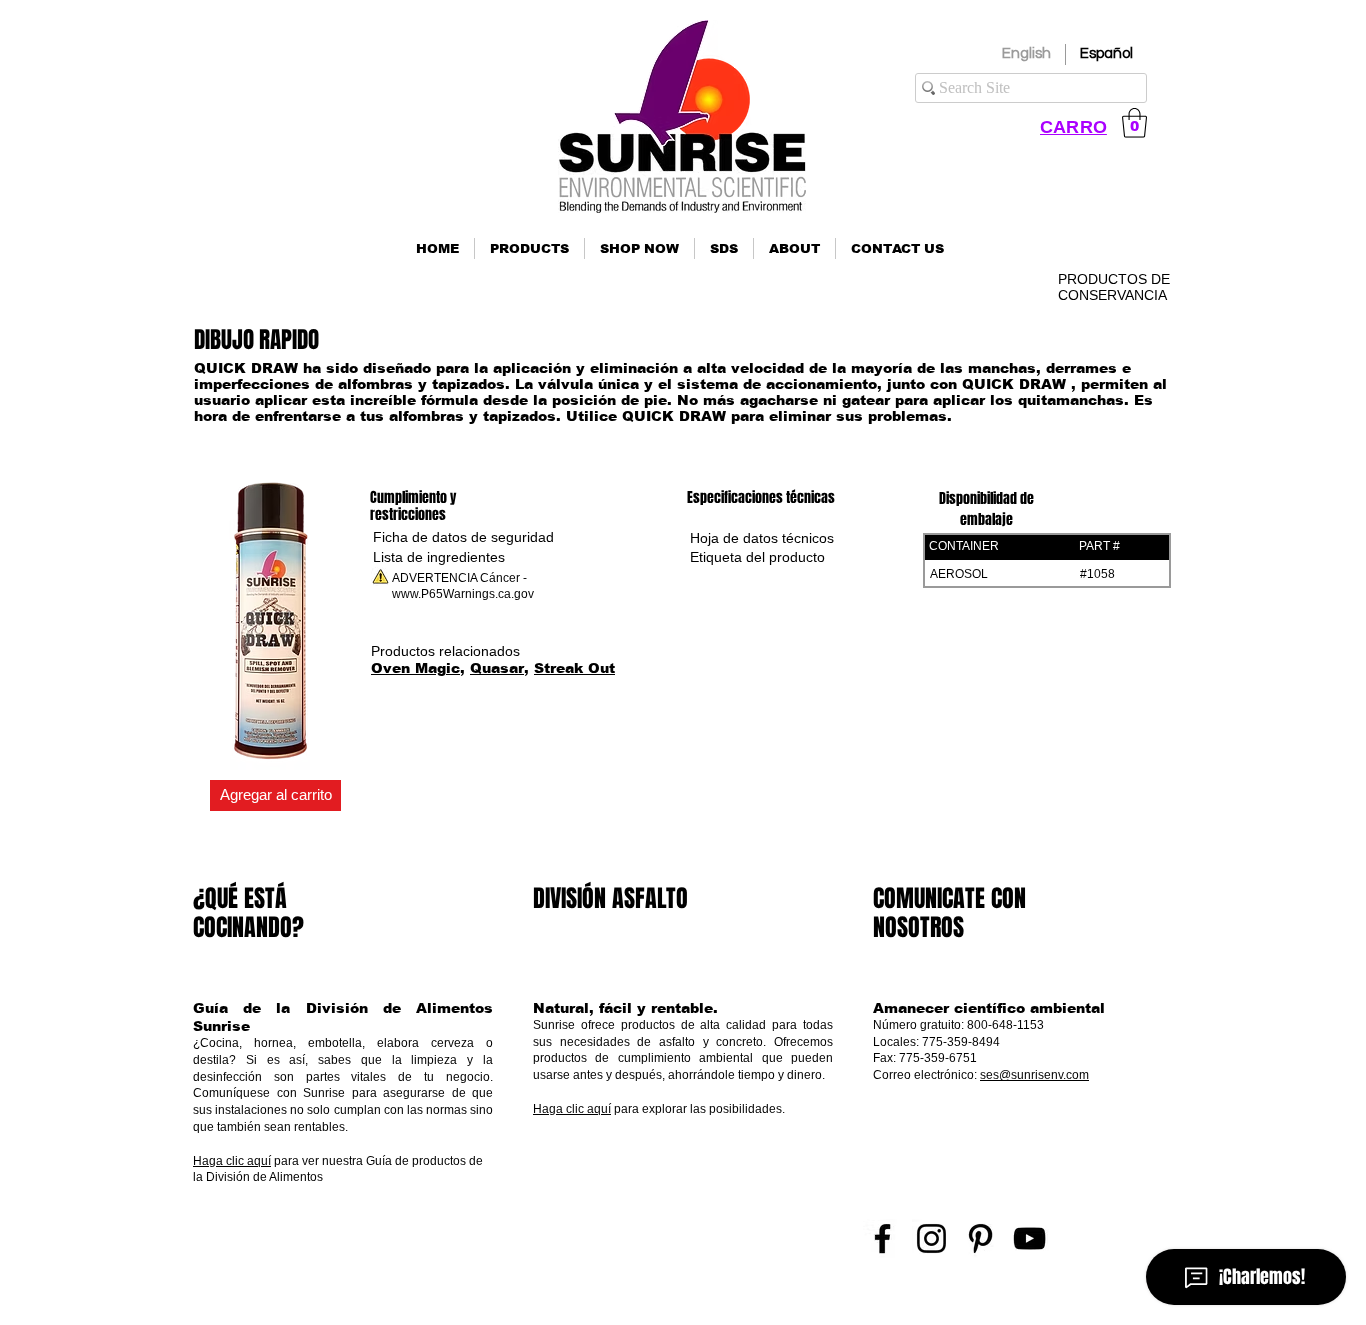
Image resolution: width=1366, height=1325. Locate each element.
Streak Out (574, 668)
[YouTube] (1029, 1238)
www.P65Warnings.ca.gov (463, 594)
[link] (1134, 123)
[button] (529, 248)
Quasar (497, 668)
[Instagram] (931, 1238)
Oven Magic (415, 668)
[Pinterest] (980, 1238)
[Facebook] (882, 1238)
